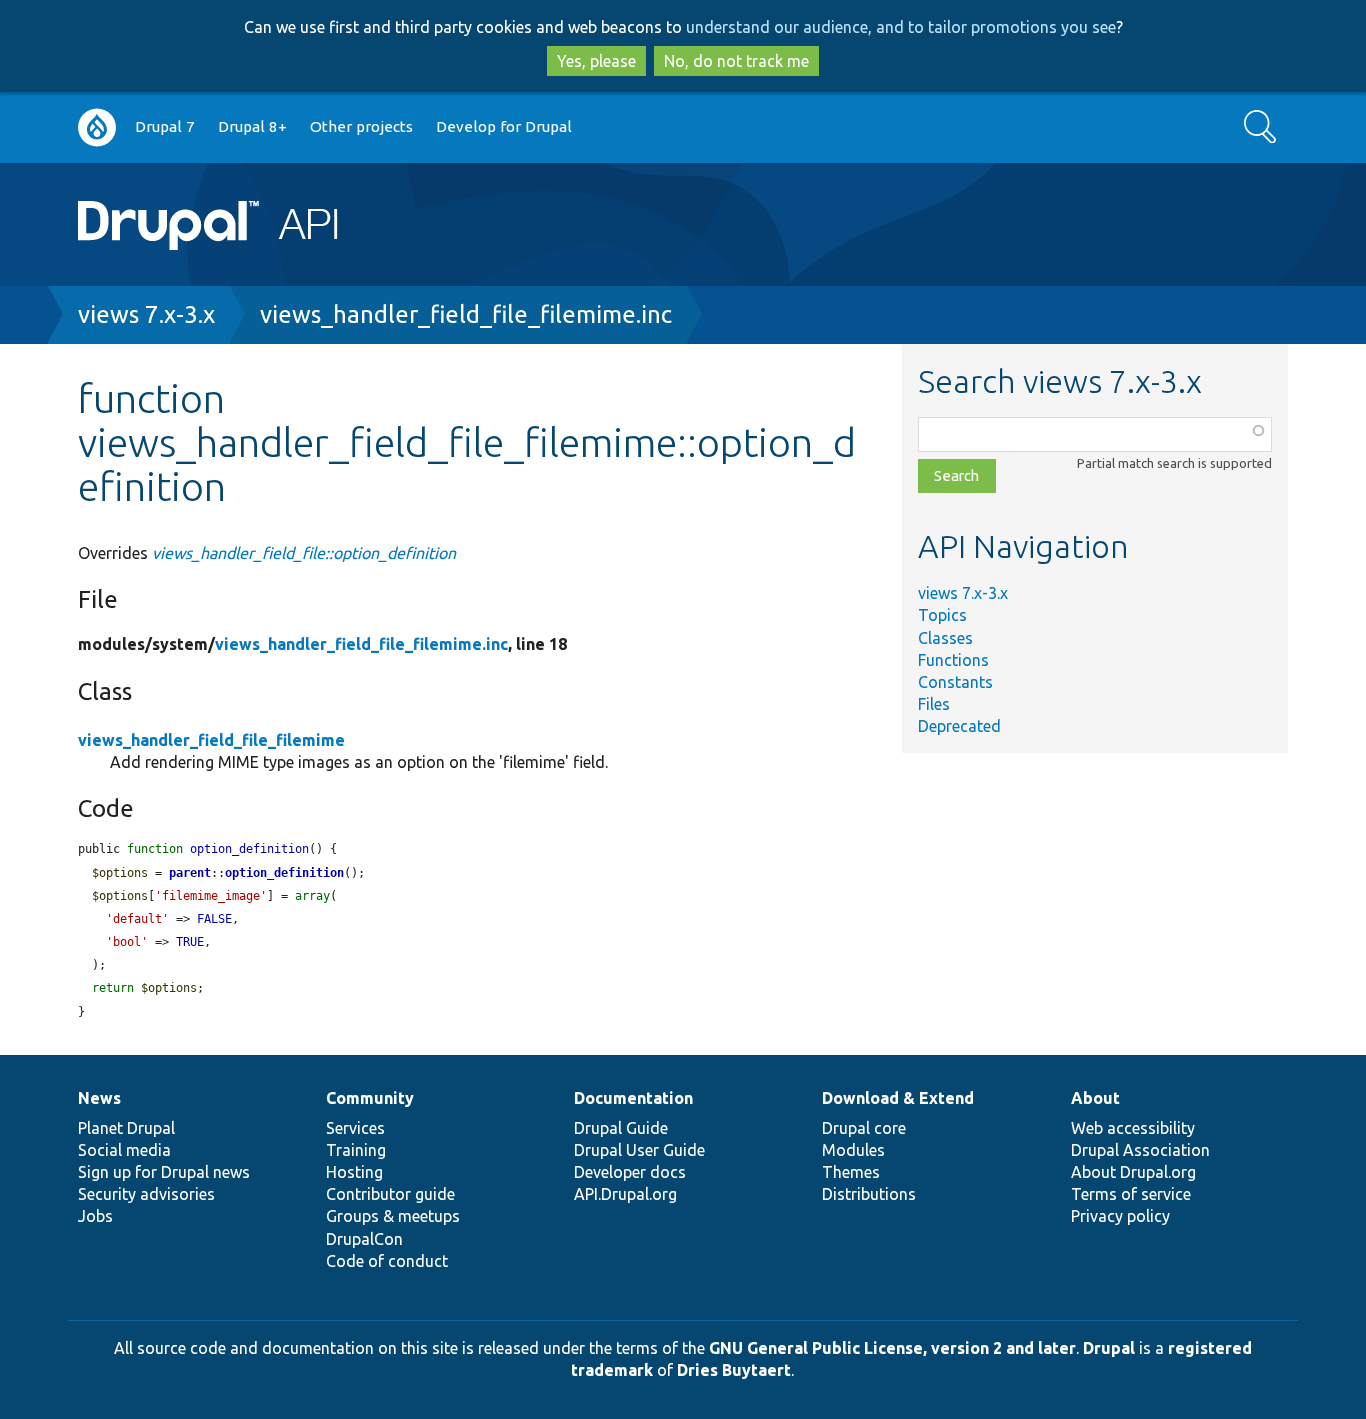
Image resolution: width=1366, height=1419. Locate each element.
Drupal (1109, 1348)
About (1095, 1098)
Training (356, 1150)
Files (934, 704)
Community (370, 1098)
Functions (953, 660)
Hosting (354, 1172)
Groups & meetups (393, 1216)
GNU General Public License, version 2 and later (892, 1348)
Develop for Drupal (504, 126)
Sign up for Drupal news (164, 1172)
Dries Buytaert (734, 1370)
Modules (853, 1150)
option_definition (284, 873)
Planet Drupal (126, 1128)
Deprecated (959, 726)
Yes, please (596, 61)
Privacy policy (1120, 1216)
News (99, 1098)
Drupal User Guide (639, 1150)
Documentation (633, 1098)
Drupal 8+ (252, 126)
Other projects (361, 126)
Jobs (95, 1216)
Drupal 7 (165, 126)
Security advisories (146, 1194)
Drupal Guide (621, 1128)
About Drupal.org (1133, 1172)
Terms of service (1131, 1194)
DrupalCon (364, 1239)
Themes (851, 1172)
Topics (942, 615)
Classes (945, 638)
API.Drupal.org (625, 1194)
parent (190, 873)
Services (355, 1128)
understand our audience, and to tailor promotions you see (901, 27)
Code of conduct (387, 1261)
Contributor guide (390, 1194)
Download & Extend (898, 1098)
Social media (124, 1150)
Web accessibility (1133, 1128)
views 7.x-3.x (146, 314)
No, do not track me (736, 61)
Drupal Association (1140, 1150)
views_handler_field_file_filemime (211, 740)
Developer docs (630, 1172)
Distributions (869, 1194)
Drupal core (864, 1128)
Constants (955, 682)
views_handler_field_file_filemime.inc (466, 314)
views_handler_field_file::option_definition (304, 553)
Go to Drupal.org (97, 127)
